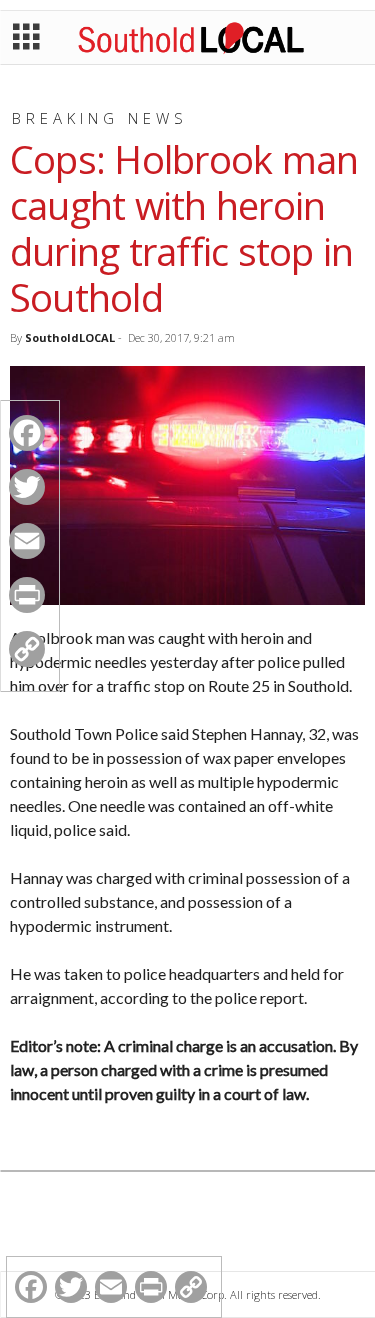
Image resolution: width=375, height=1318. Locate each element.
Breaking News (100, 118)
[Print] (27, 595)
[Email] (27, 541)
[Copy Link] (27, 649)
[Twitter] (27, 487)
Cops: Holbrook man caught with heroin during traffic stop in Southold (184, 228)
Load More (187, 1224)
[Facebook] (27, 433)
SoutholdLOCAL (70, 337)
